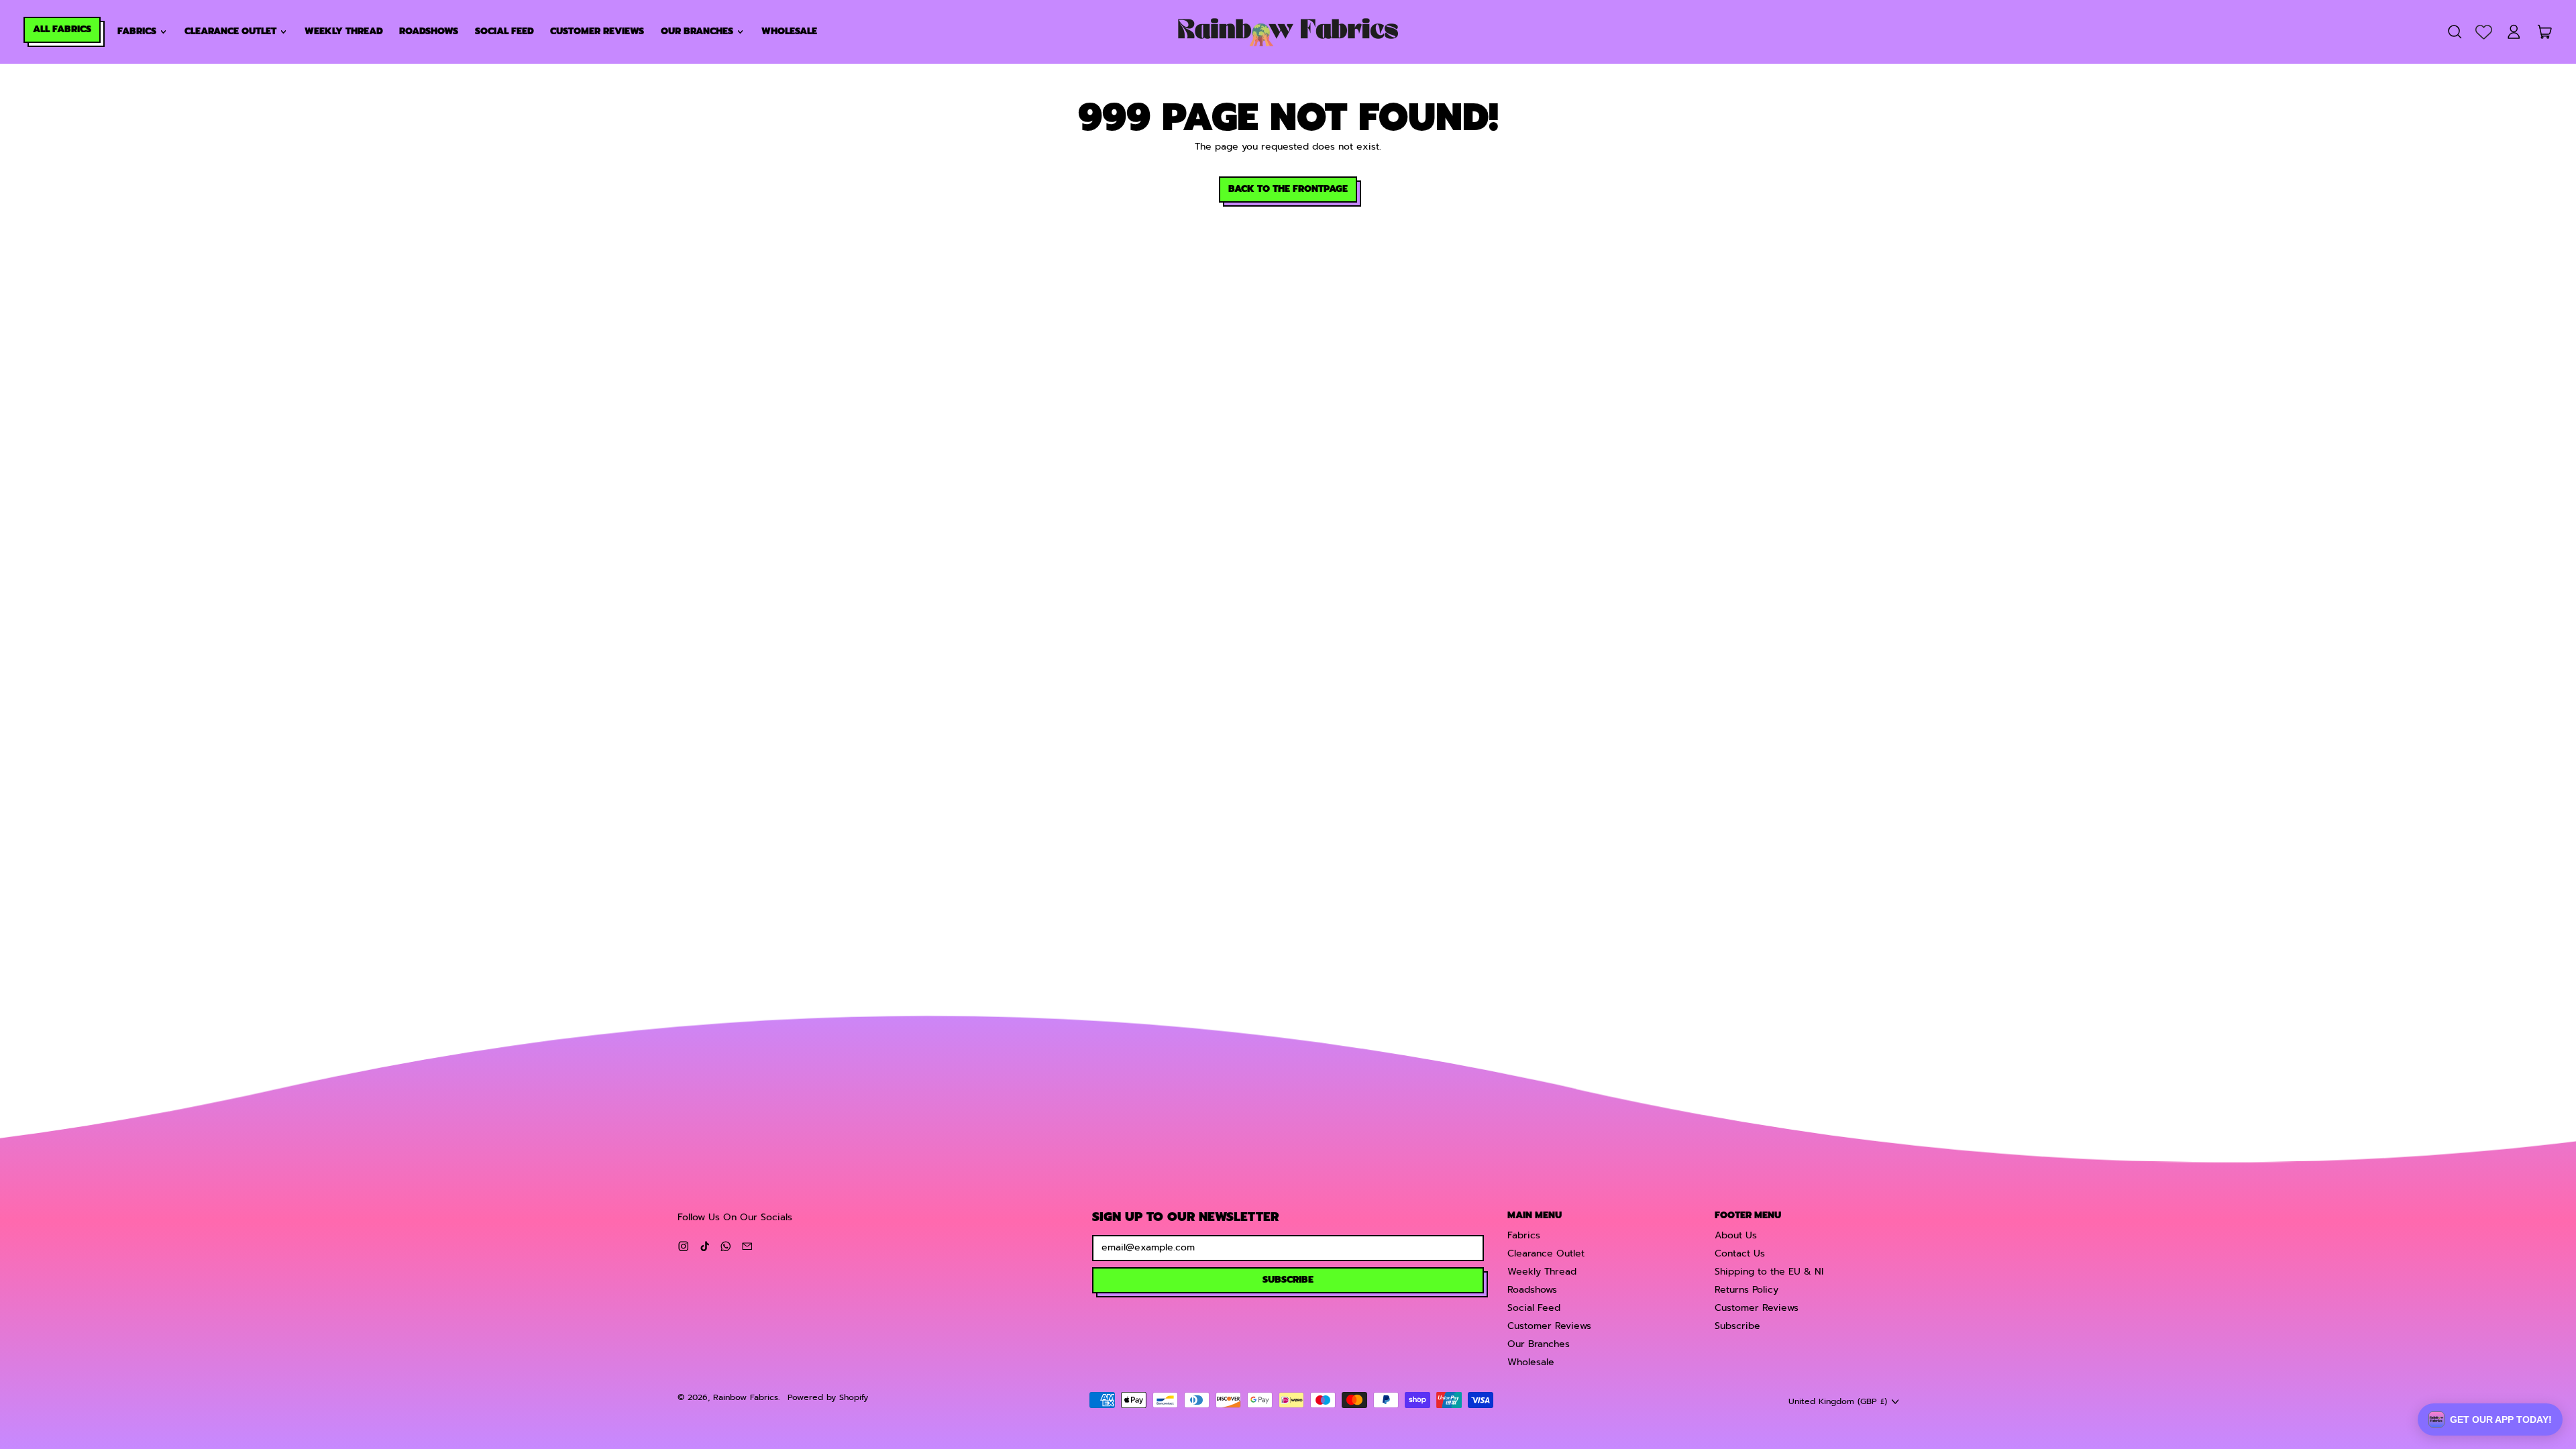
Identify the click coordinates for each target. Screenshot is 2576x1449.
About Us (1736, 1235)
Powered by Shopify (828, 1397)
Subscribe (1737, 1326)
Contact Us (1740, 1253)
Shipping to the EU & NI (1769, 1272)
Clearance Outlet (1546, 1253)
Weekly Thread (344, 31)
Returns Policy (1747, 1290)
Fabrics (1524, 1235)
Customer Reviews (597, 31)
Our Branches (1539, 1344)
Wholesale (789, 31)
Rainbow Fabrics (746, 1397)
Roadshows (429, 31)
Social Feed (504, 31)
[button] (2454, 32)
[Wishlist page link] (2484, 32)
